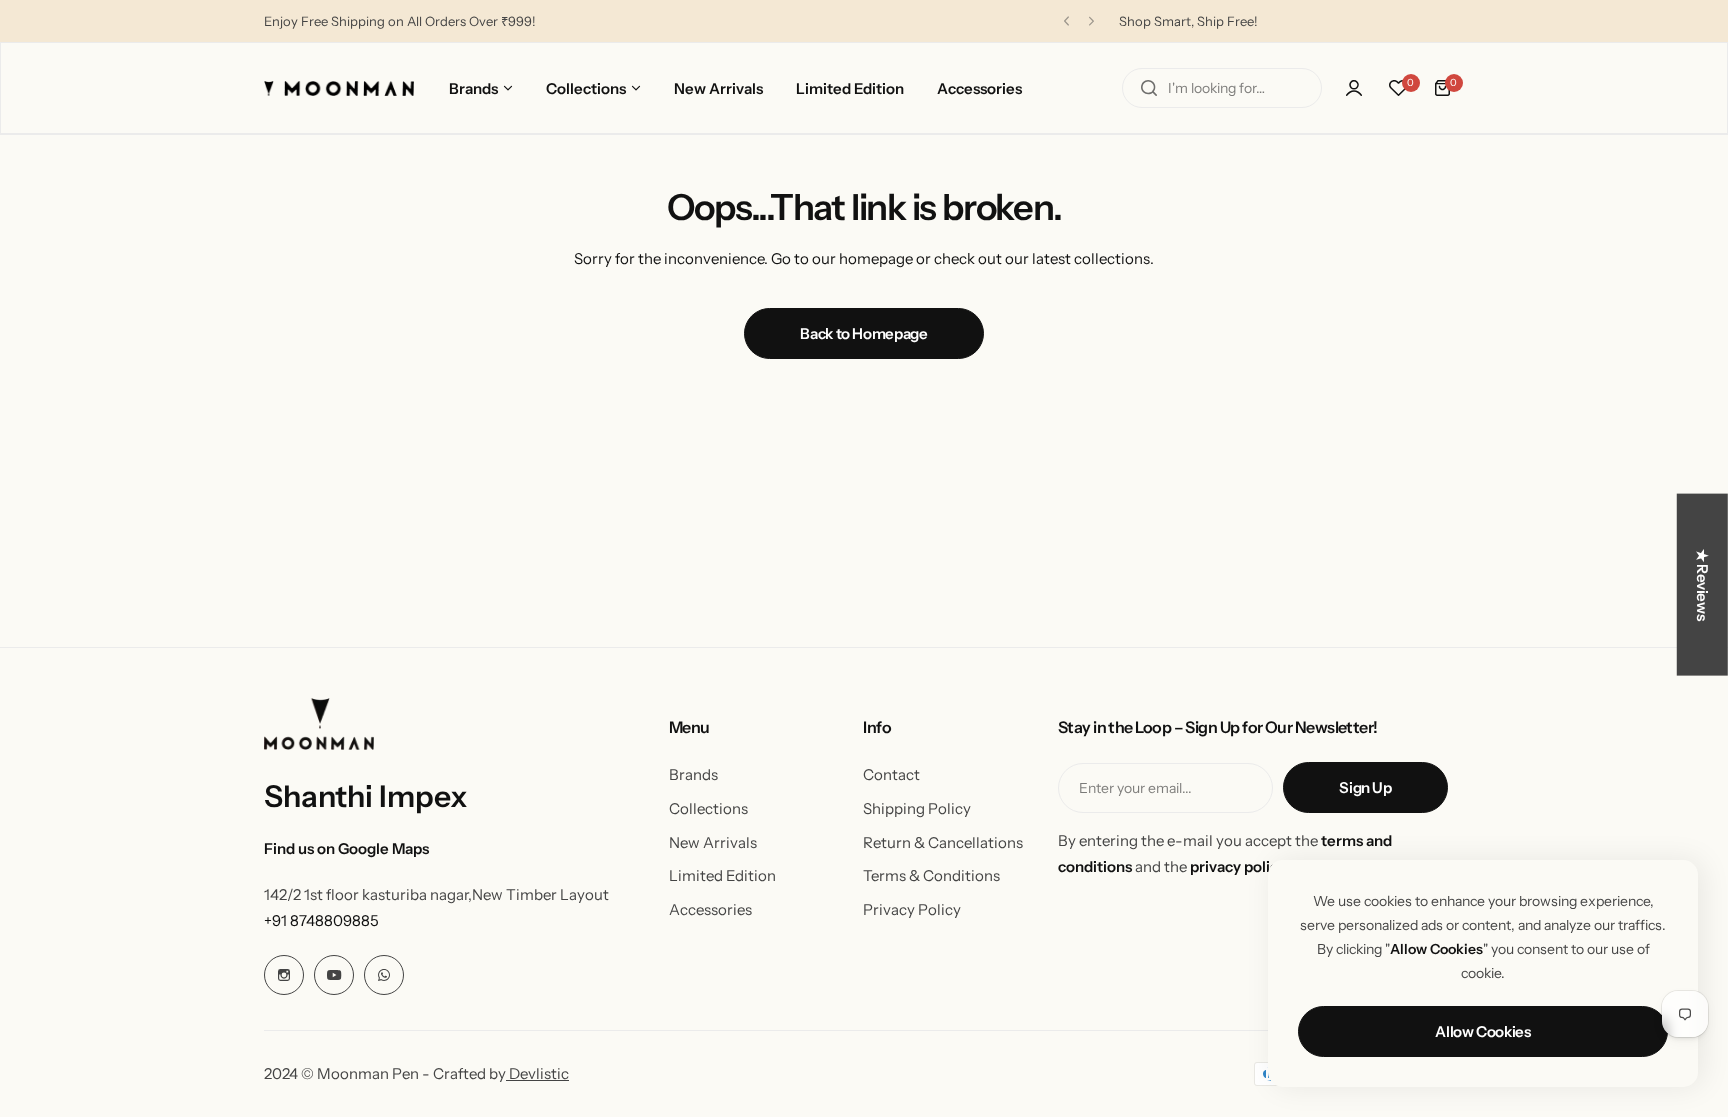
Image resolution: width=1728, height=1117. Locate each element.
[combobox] (1222, 88)
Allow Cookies (1482, 1031)
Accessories (710, 909)
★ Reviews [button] (1702, 584)
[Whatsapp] (384, 975)
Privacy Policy (912, 909)
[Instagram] (284, 975)
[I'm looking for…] (1149, 88)
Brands (693, 774)
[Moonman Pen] (339, 88)
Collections (708, 808)
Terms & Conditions (931, 875)
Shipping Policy (917, 808)
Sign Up (1365, 787)
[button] (1066, 21)
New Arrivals (713, 842)
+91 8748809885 (321, 920)
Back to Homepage (863, 333)
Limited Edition (722, 875)
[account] (1354, 88)
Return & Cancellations (943, 842)
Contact (891, 774)
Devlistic (537, 1073)
